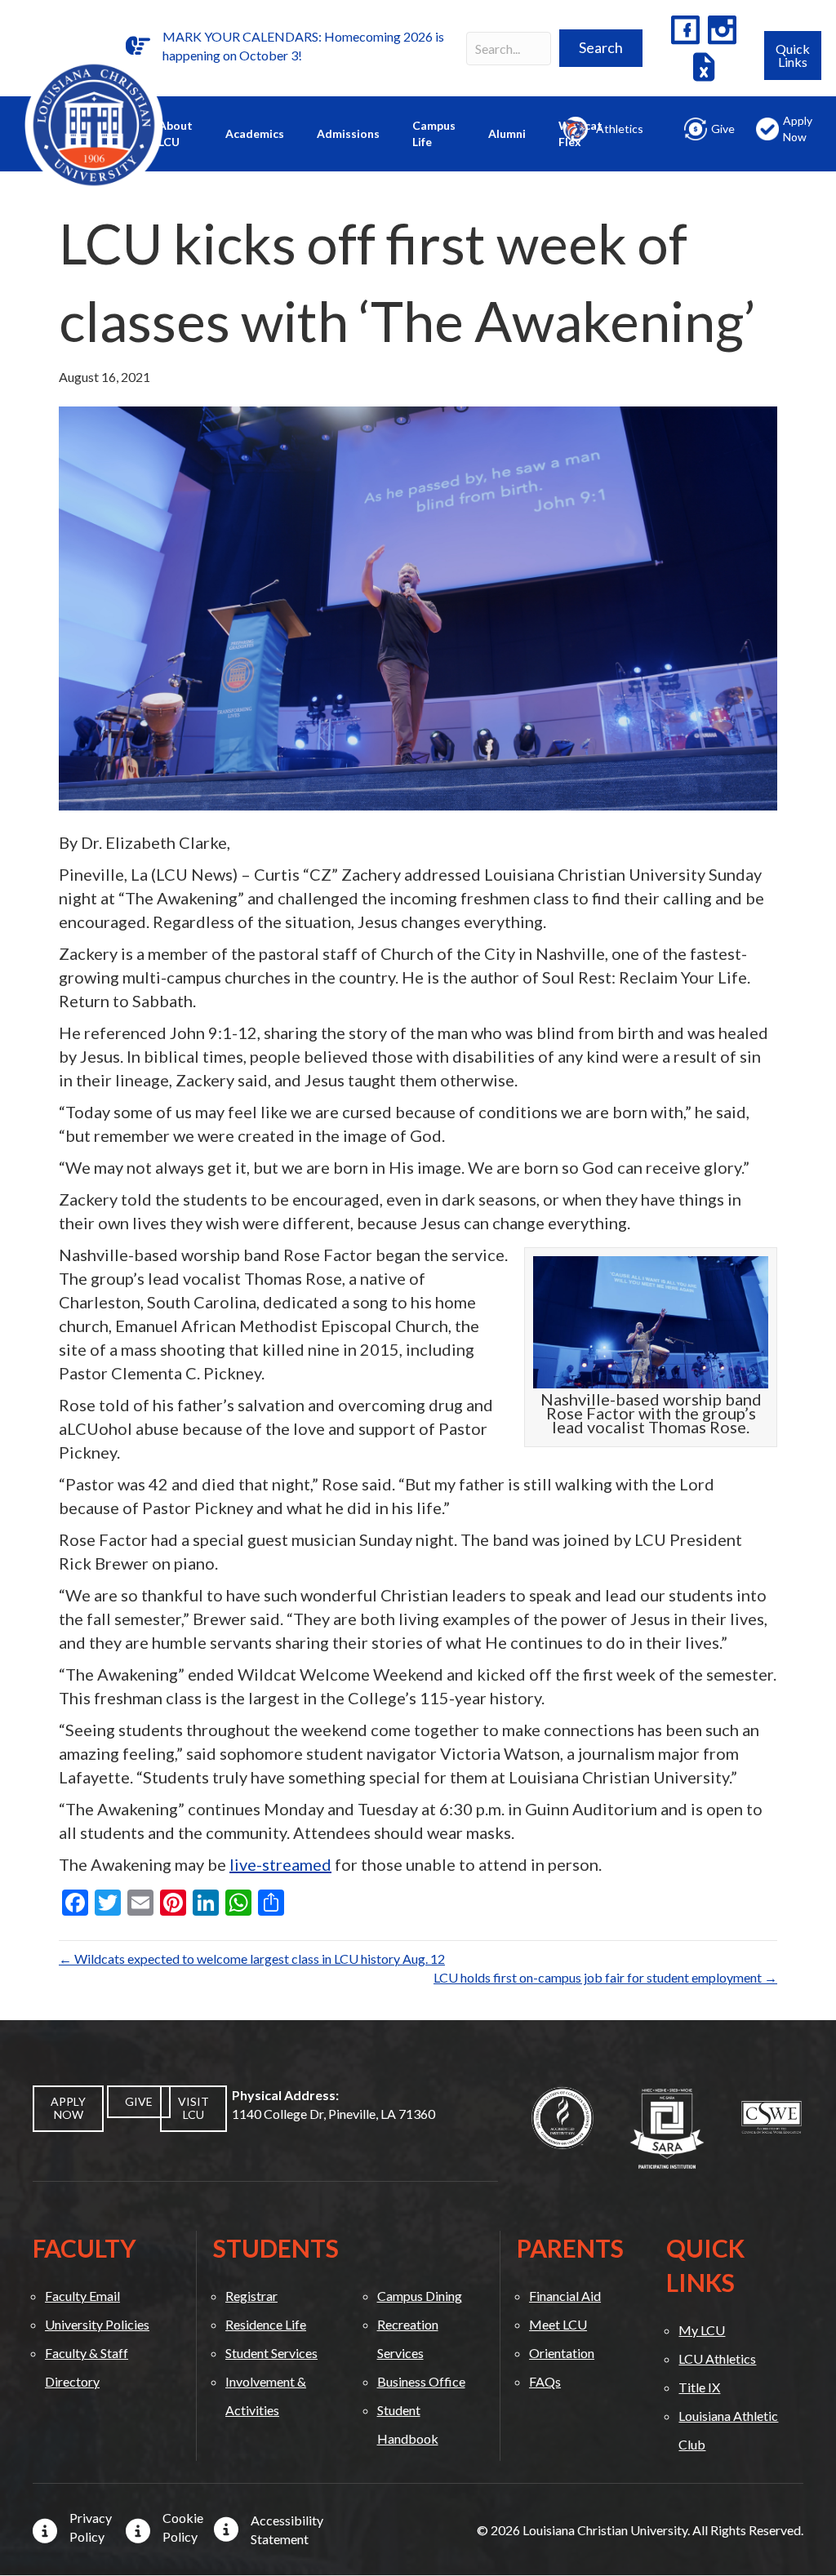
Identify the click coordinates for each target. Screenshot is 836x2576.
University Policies (97, 2324)
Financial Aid (565, 2296)
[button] (601, 48)
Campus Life (434, 133)
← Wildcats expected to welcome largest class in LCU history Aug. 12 (252, 1959)
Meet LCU (558, 2324)
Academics (255, 133)
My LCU (702, 2330)
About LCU (176, 133)
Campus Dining (420, 2296)
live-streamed (280, 1864)
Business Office (421, 2381)
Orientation (562, 2353)
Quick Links (793, 55)
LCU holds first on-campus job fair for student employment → (605, 1977)
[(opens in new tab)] (563, 2116)
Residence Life (266, 2324)
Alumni (507, 133)
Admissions (348, 133)
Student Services (271, 2353)
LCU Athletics (717, 2358)
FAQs (545, 2381)
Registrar (251, 2296)
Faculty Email (82, 2296)
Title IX (699, 2387)
